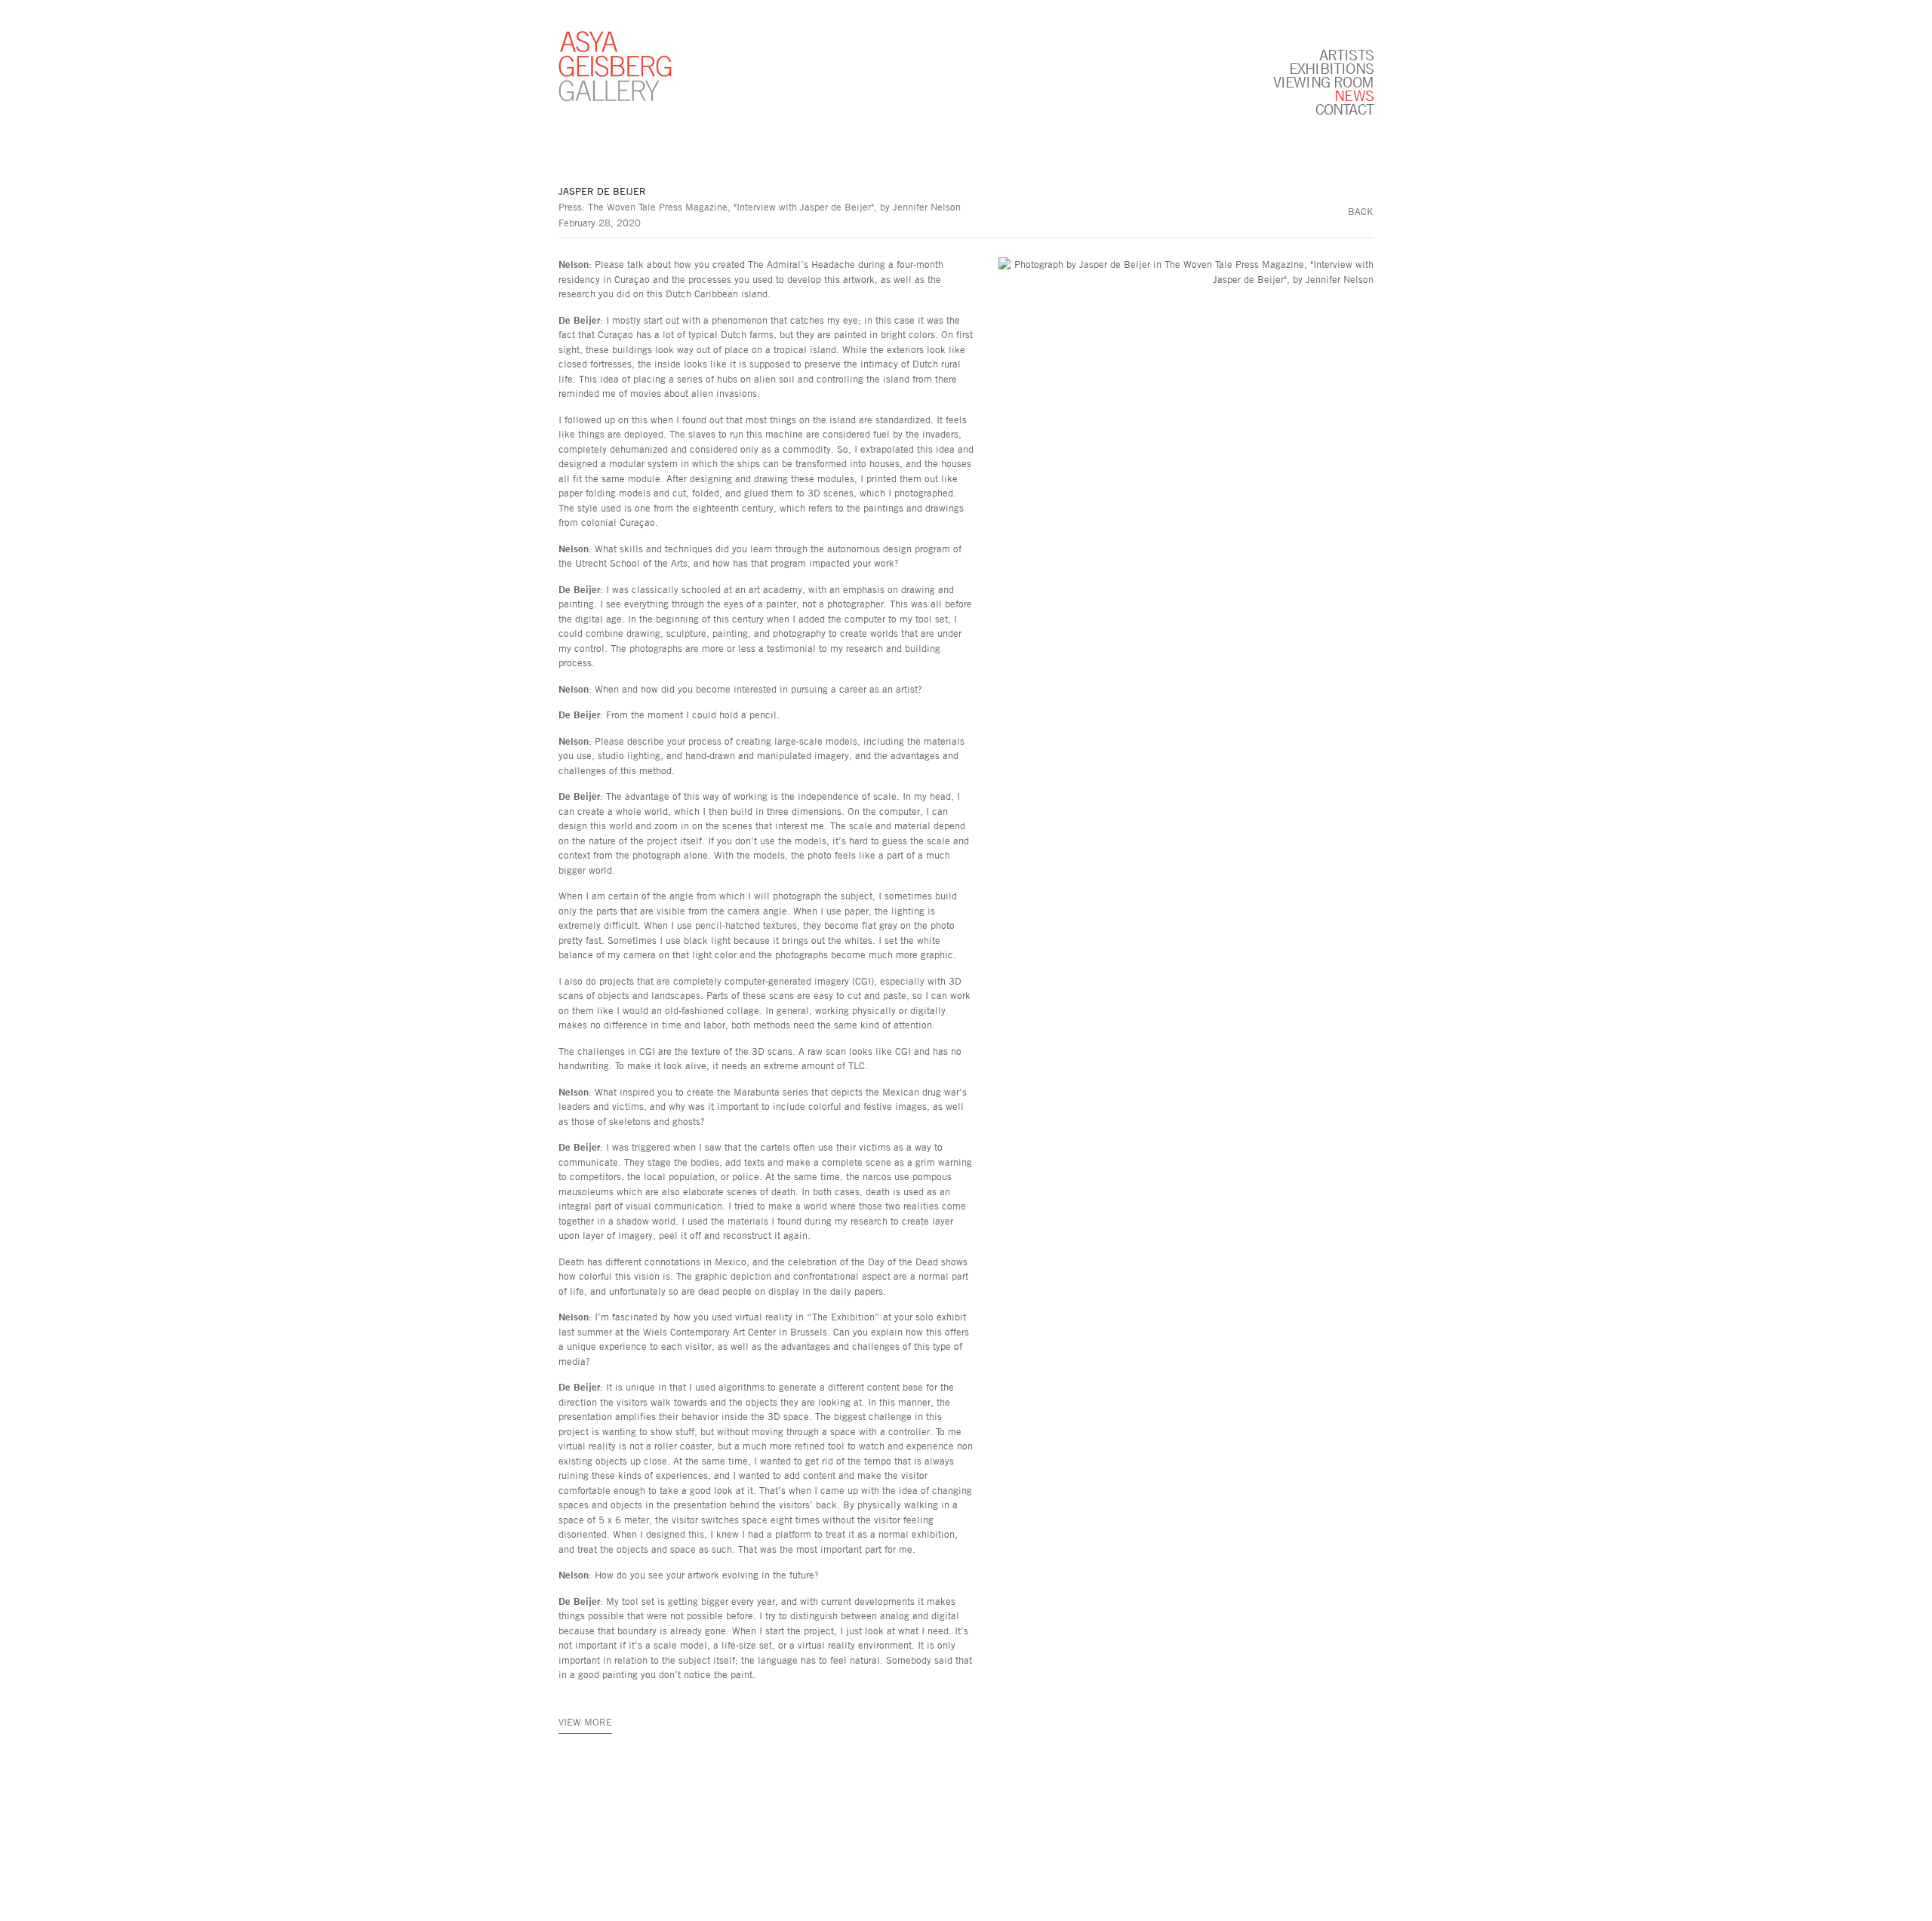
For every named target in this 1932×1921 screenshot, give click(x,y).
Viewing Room (1323, 81)
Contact (1344, 109)
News (1354, 95)
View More (585, 1722)
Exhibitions (1331, 68)
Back (1361, 211)
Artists (1346, 54)
